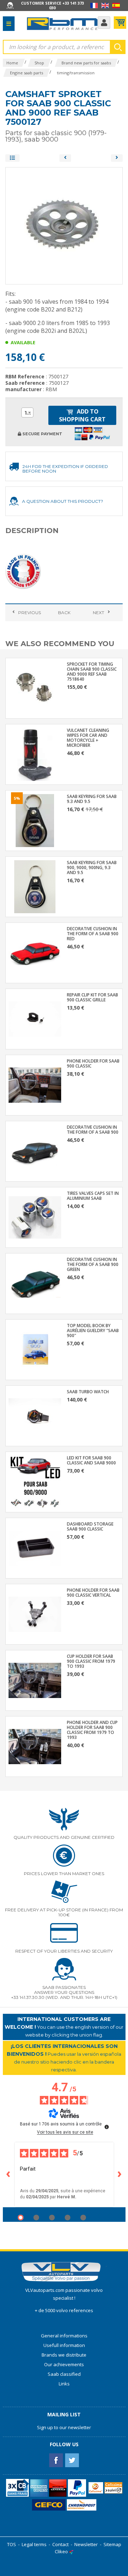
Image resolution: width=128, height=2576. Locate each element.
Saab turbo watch (88, 1392)
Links (64, 2384)
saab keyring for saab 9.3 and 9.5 (92, 799)
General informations (64, 2336)
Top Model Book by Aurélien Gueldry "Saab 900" (93, 1331)
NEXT (98, 613)
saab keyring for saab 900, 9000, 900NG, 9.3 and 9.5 (92, 868)
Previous (30, 613)
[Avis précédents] (9, 2175)
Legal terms (34, 2544)
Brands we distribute (64, 2355)
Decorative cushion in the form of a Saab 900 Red (93, 934)
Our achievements (64, 2364)
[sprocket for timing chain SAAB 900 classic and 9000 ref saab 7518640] (65, 158)
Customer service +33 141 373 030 (52, 5)
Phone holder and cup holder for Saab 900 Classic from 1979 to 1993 (92, 1730)
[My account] (104, 23)
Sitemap (112, 2544)
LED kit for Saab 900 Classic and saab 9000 (91, 1460)
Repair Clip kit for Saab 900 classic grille (92, 997)
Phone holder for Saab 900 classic (93, 1064)
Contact (60, 2544)
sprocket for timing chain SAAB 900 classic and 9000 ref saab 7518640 (92, 672)
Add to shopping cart (82, 415)
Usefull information (64, 2345)
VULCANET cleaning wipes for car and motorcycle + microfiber (88, 738)
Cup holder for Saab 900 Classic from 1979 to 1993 (91, 1661)
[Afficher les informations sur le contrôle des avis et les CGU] (107, 2127)
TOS (12, 2544)
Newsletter (86, 2544)
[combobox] (27, 413)
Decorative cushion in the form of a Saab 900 (93, 1130)
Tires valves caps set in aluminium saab (93, 1196)
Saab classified (64, 2374)
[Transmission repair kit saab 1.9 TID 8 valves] (117, 158)
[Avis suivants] (120, 2175)
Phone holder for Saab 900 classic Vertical (93, 1593)
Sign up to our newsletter (64, 2427)
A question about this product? (63, 501)
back (64, 613)
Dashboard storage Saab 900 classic (90, 1527)
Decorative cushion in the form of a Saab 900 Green (93, 1265)
